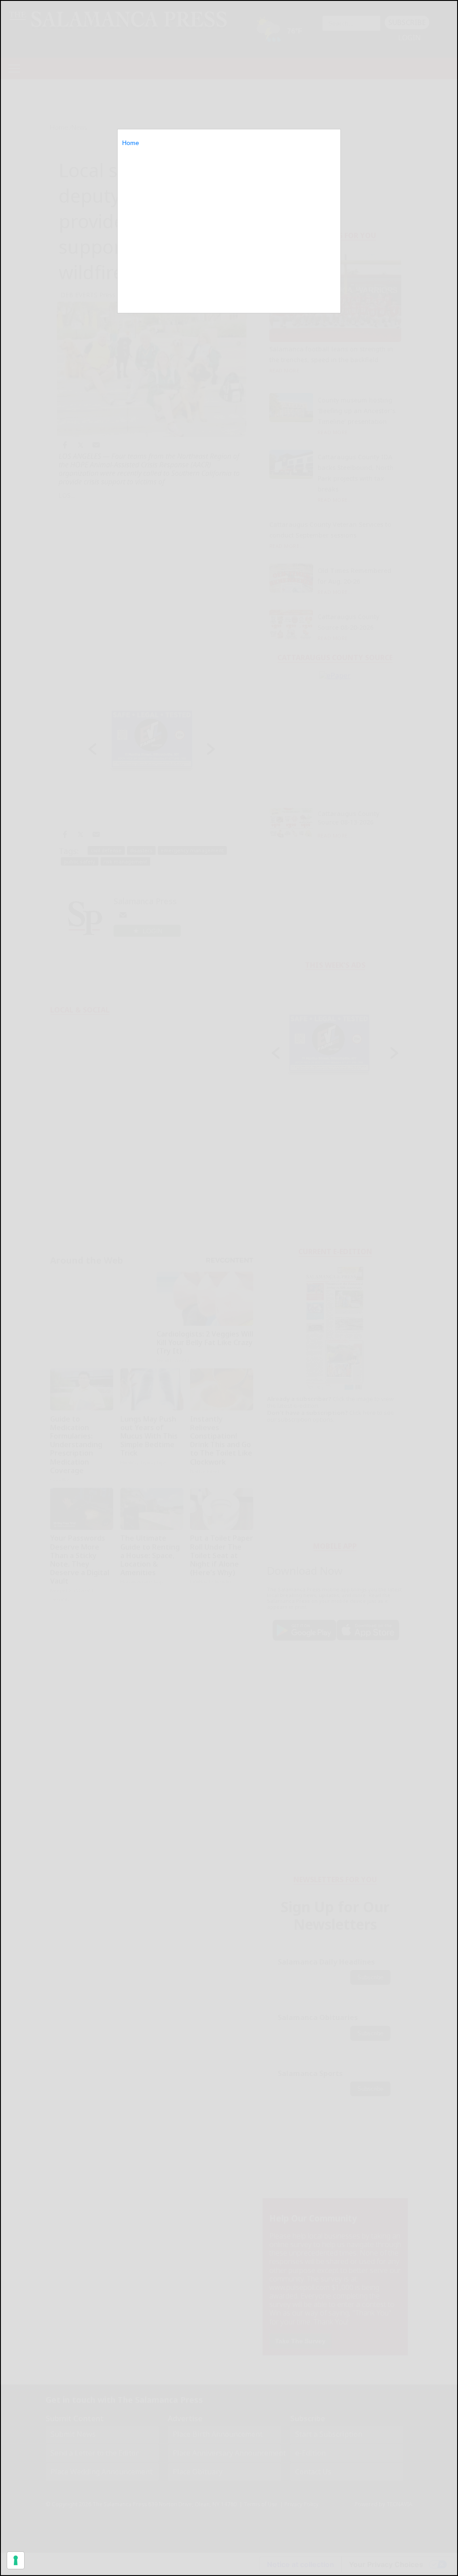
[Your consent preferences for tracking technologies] (16, 2560)
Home (131, 143)
